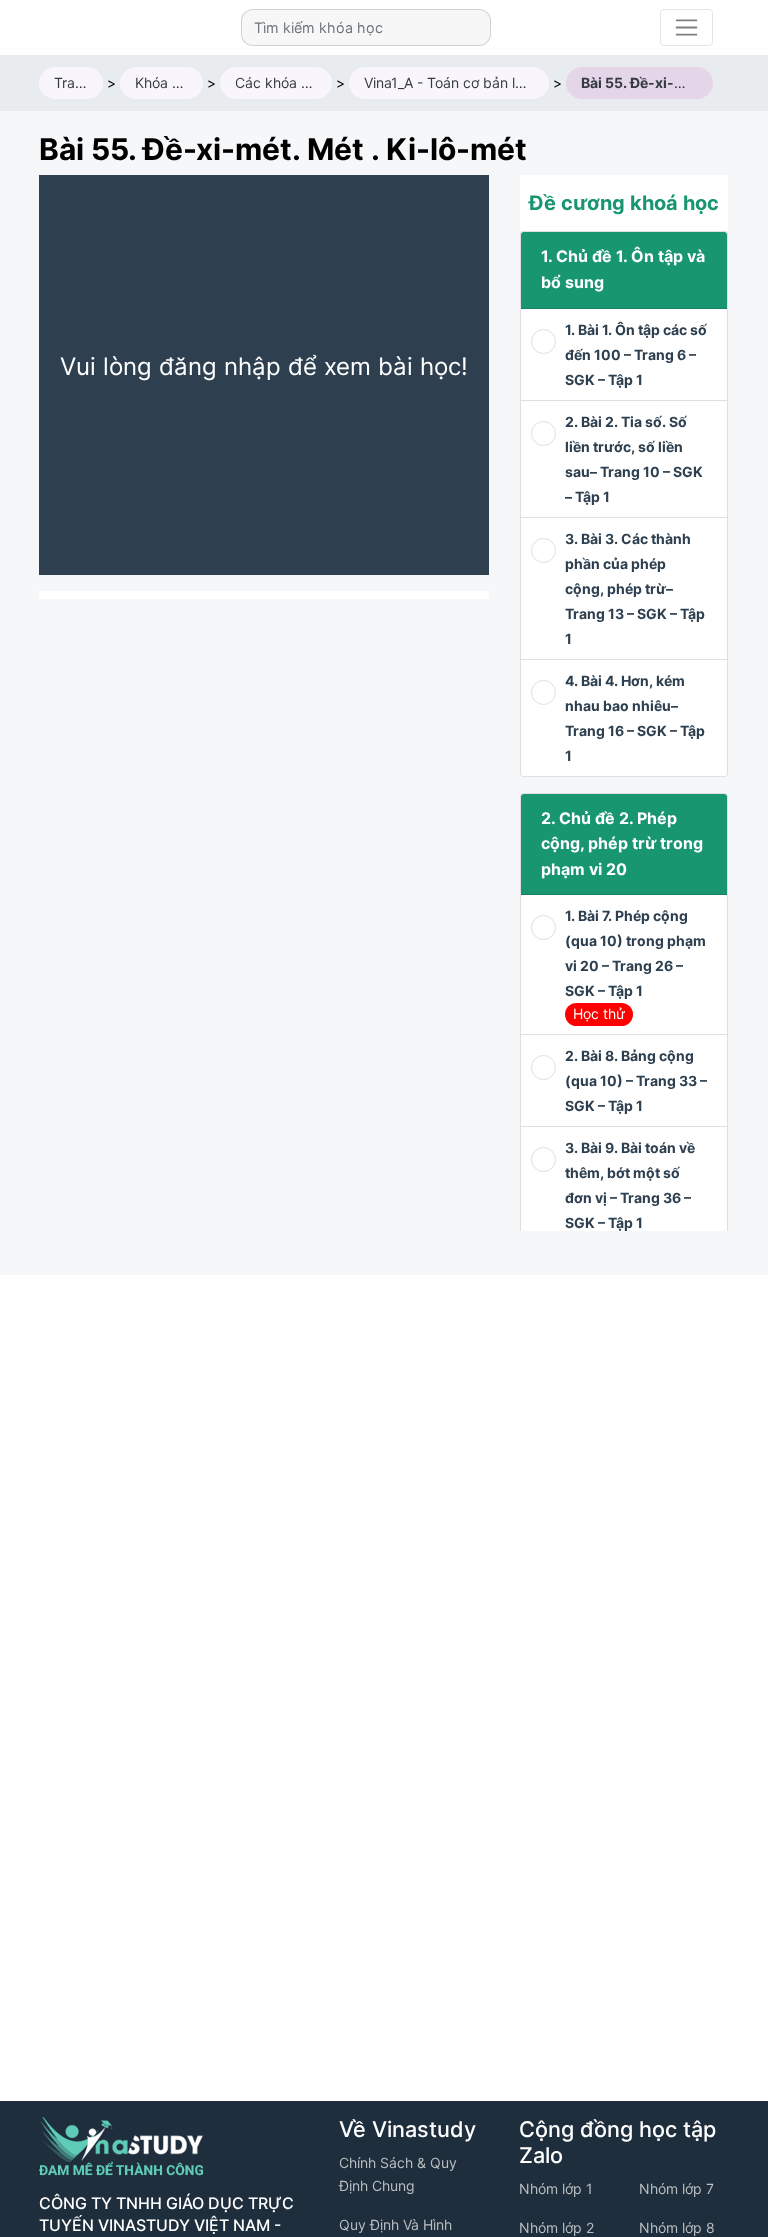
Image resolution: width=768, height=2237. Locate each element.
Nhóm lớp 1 (556, 2188)
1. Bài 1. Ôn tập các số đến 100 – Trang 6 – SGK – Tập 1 (636, 354)
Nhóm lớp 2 (556, 2227)
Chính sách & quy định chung (398, 2174)
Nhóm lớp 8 (677, 2227)
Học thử (599, 1013)
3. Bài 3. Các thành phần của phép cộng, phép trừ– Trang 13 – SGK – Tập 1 (635, 588)
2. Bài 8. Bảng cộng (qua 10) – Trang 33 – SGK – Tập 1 (636, 1080)
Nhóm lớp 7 (676, 2188)
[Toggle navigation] (686, 27)
